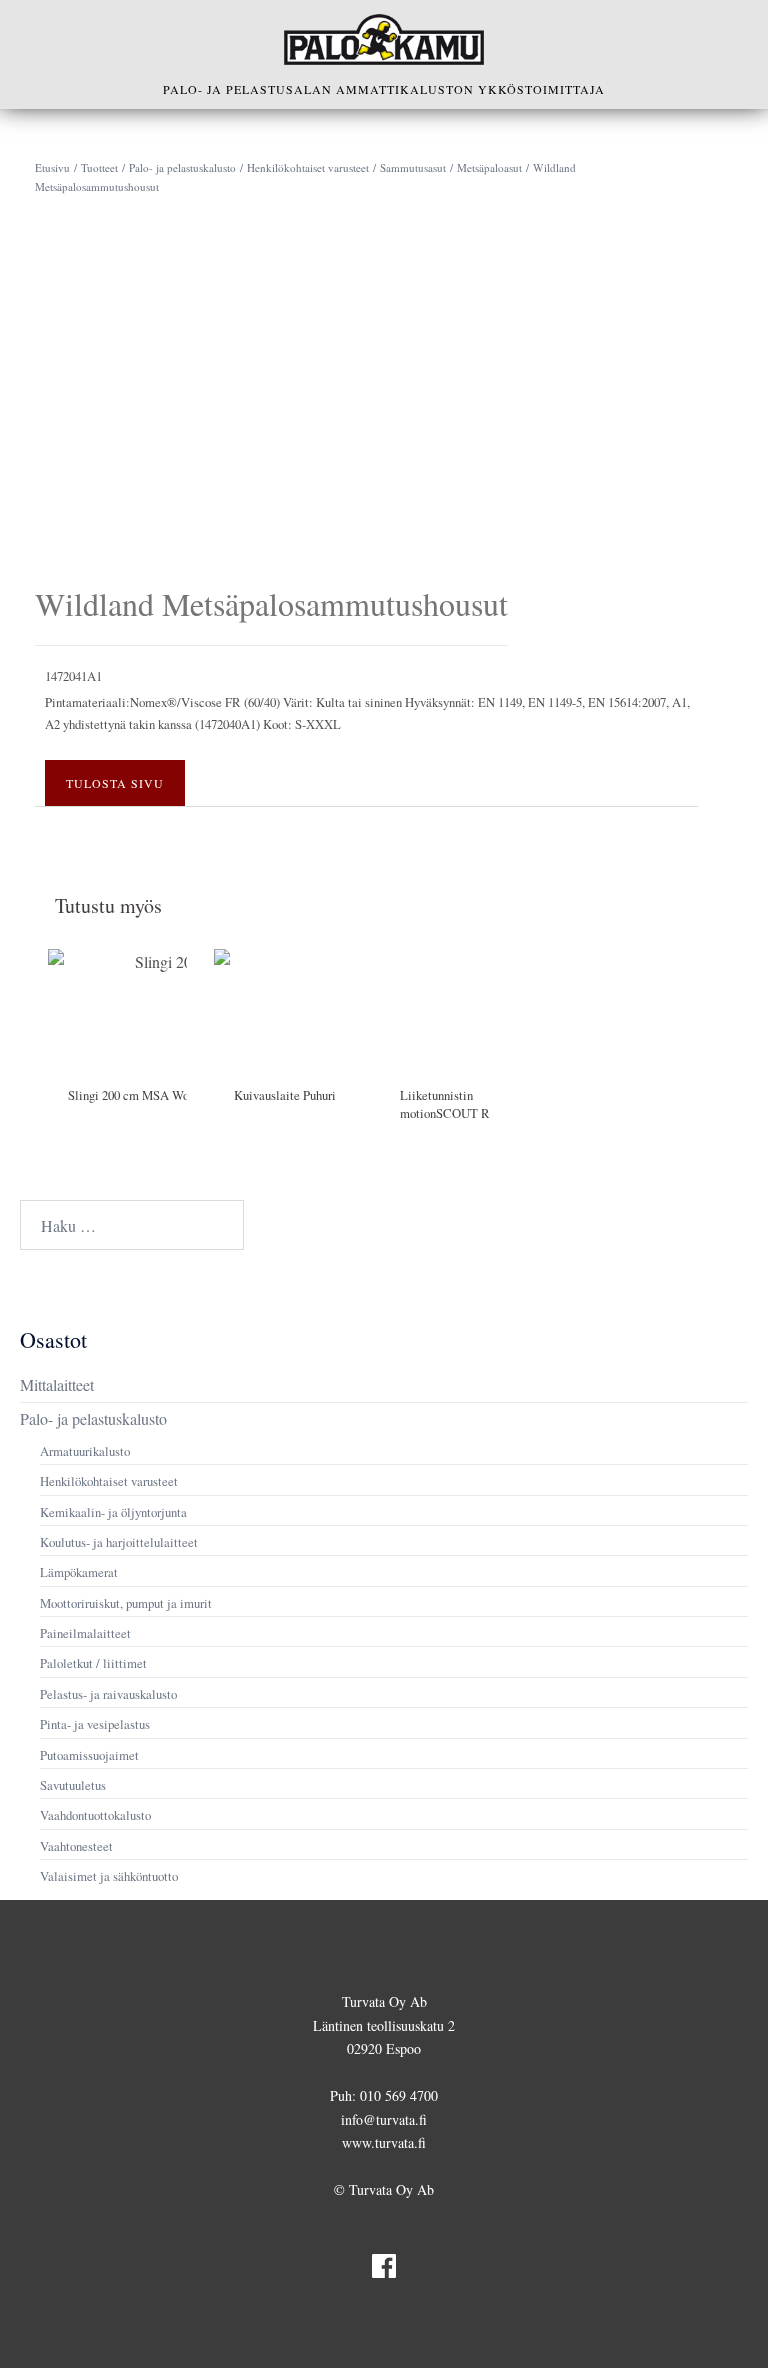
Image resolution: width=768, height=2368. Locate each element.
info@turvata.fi (384, 2119)
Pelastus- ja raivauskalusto (108, 1694)
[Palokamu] (384, 39)
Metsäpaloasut (489, 167)
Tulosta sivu (115, 783)
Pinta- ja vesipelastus (95, 1724)
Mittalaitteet (57, 1384)
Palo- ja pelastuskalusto (182, 167)
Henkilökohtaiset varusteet (308, 167)
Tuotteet (99, 167)
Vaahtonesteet (76, 1846)
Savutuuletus (73, 1785)
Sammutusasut (413, 167)
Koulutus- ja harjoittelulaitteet (119, 1542)
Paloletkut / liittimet (93, 1663)
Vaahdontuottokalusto (95, 1815)
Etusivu (52, 167)
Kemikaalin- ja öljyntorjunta (113, 1512)
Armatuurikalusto (85, 1451)
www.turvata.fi (384, 2142)
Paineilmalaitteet (85, 1633)
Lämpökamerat (79, 1572)
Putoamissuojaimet (89, 1755)
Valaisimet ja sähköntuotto (109, 1876)
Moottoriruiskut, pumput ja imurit (126, 1603)
